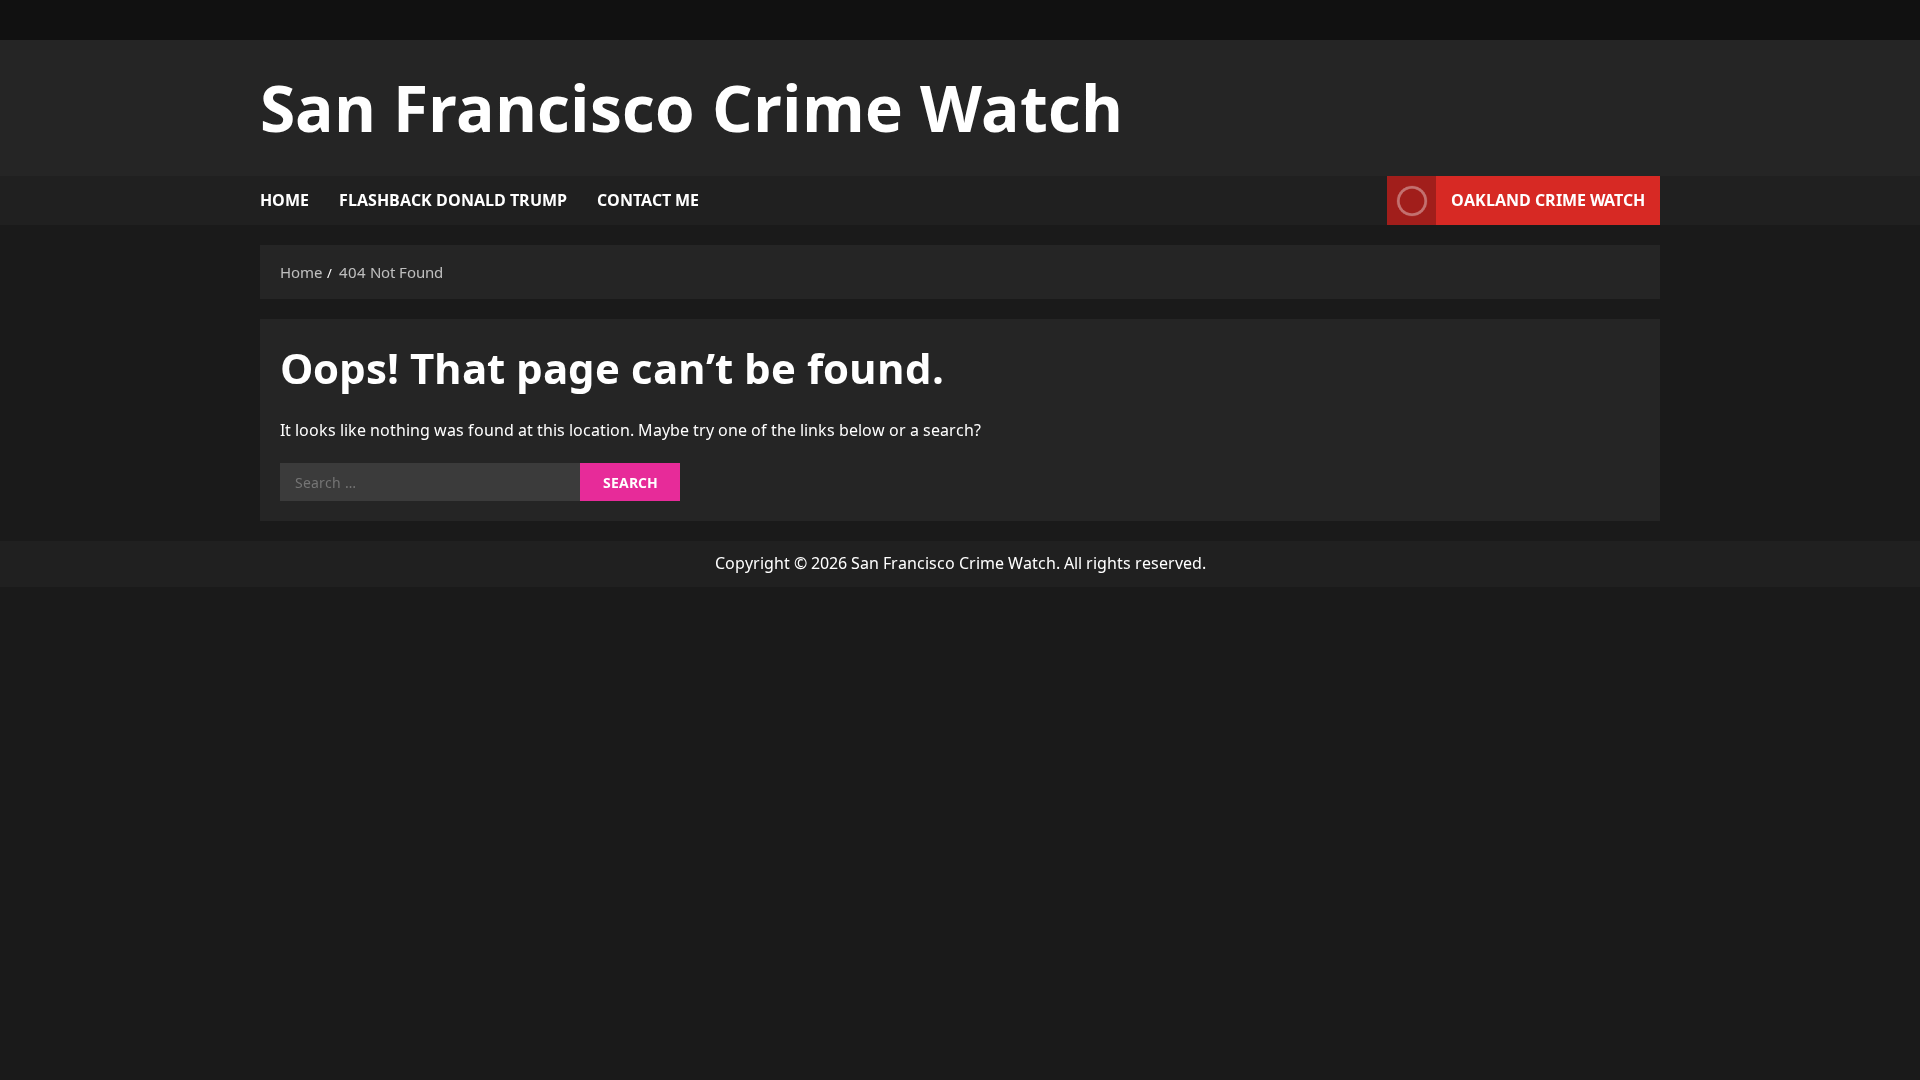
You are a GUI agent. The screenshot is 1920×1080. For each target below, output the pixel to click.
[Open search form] (1366, 200)
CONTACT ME (648, 200)
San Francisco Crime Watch (691, 107)
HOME (284, 200)
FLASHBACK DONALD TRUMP (453, 200)
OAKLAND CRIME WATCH (1548, 200)
